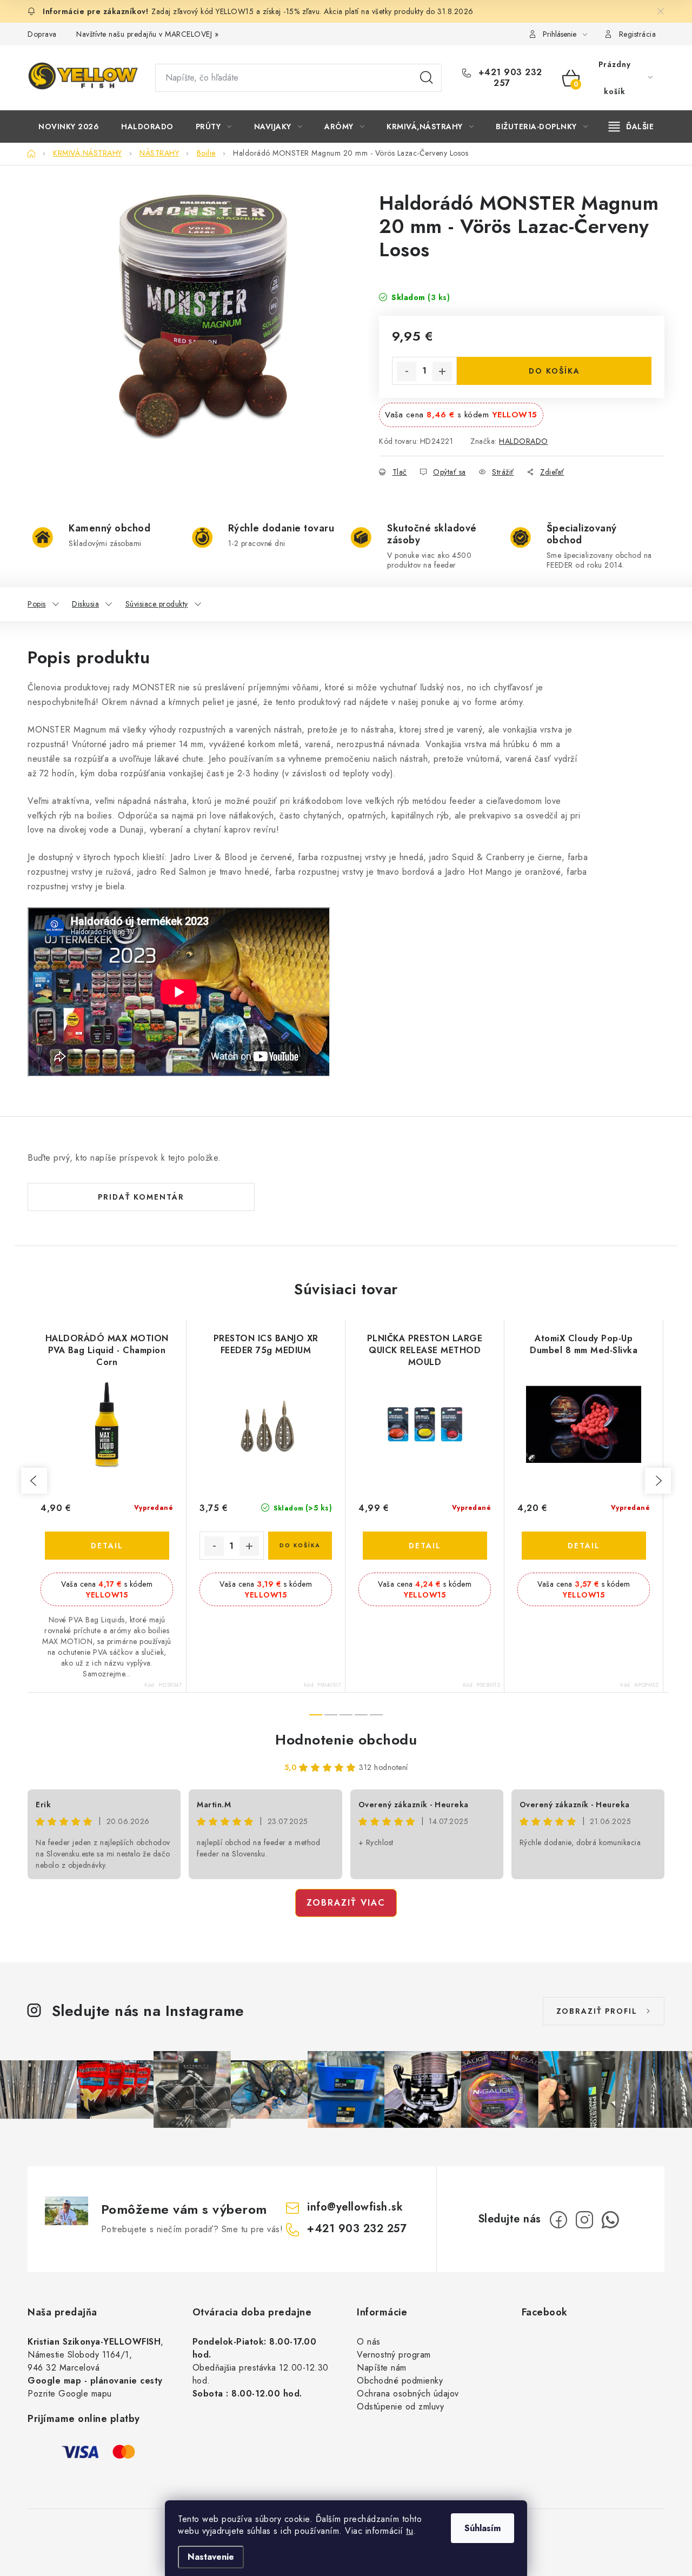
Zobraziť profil (597, 2011)
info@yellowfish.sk (355, 2207)
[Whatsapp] (610, 2220)
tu (410, 2531)
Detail (107, 1546)
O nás (369, 2342)
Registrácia (638, 34)
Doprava (42, 34)
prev (34, 1481)
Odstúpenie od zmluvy (400, 2407)
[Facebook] (558, 2220)
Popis (37, 604)
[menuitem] (69, 127)
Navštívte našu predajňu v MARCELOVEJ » (147, 34)
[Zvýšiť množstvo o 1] (442, 371)
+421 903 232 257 (509, 78)
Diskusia (85, 604)
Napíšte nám (382, 2368)
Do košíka (554, 371)
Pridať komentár (141, 1197)
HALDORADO (524, 441)
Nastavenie (211, 2557)
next (658, 1481)
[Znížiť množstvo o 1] (407, 371)
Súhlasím (483, 2528)
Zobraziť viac (346, 1903)
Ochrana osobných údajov (408, 2394)
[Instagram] (584, 2220)
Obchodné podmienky (400, 2381)
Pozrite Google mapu (70, 2394)
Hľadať (427, 78)
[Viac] (631, 127)
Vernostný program (394, 2355)
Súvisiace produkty (157, 604)
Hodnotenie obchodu (346, 1740)
